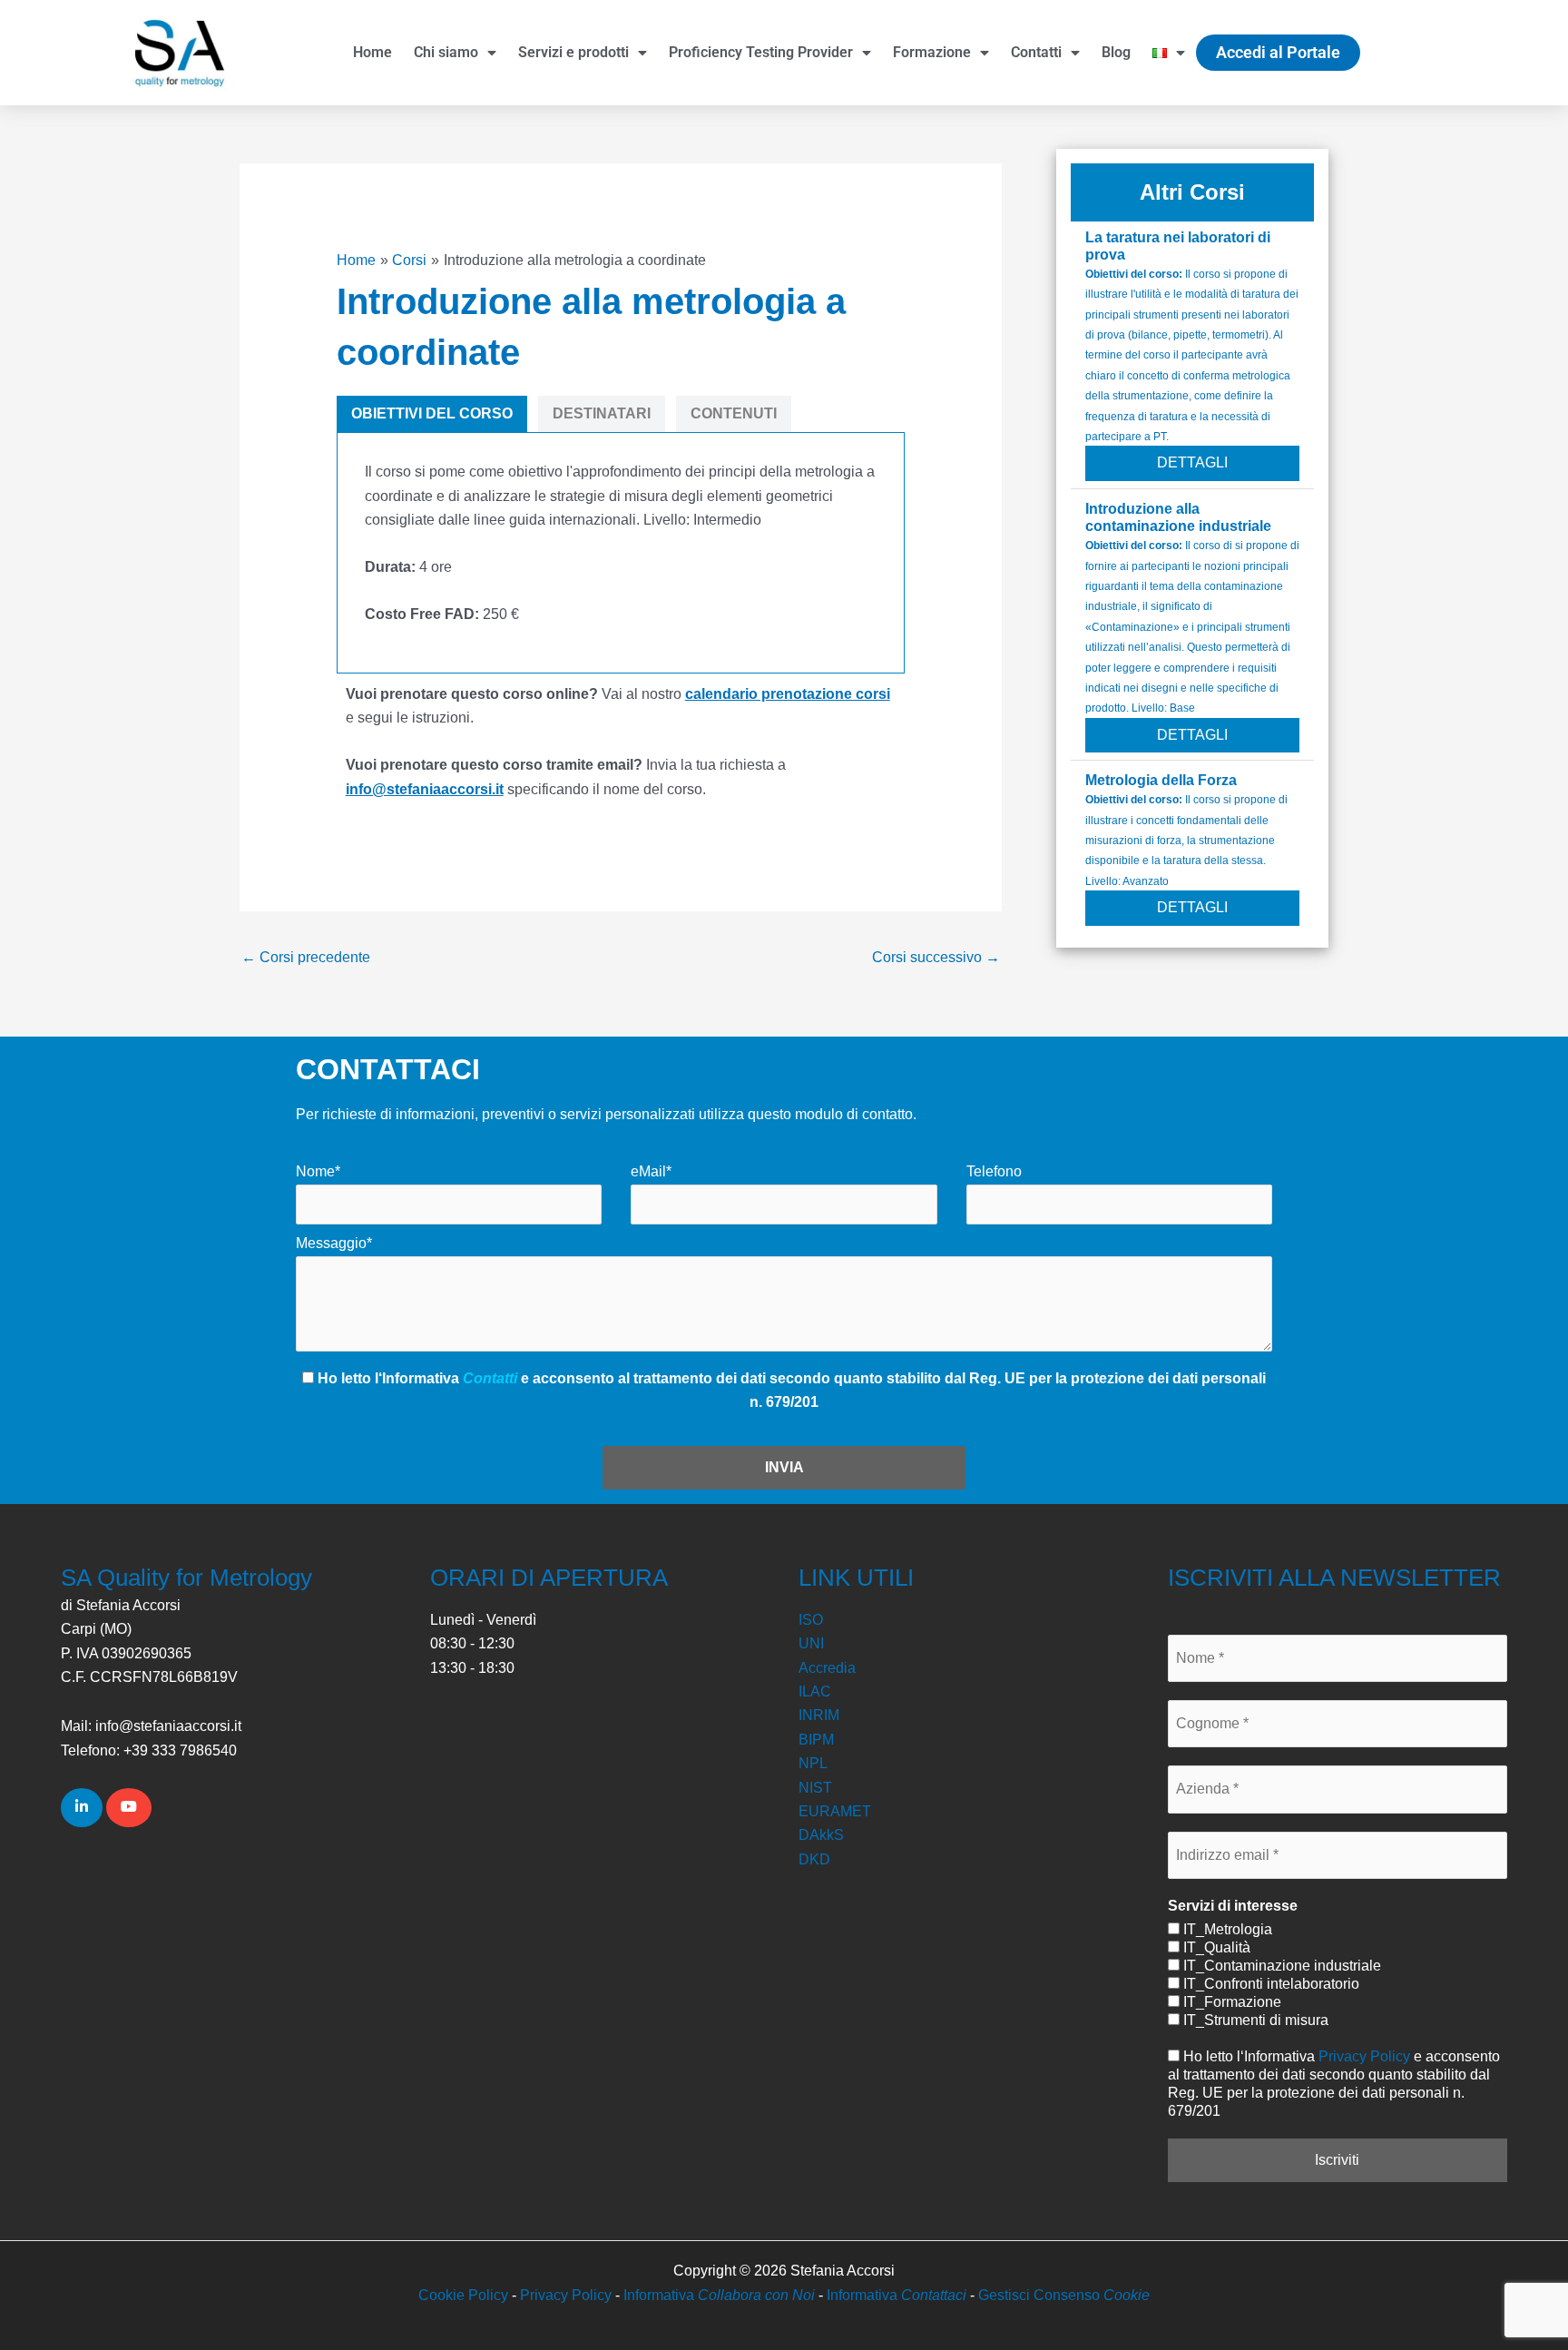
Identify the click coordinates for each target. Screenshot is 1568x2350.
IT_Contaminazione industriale (1280, 1966)
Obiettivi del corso (432, 413)
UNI (811, 1643)
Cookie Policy (463, 2295)
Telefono (994, 1171)
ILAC (815, 1691)
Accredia (827, 1668)
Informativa (719, 2295)
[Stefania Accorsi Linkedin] (82, 1807)
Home (372, 52)
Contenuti (734, 413)
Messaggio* (334, 1243)
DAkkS (821, 1835)
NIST (815, 1788)
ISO (811, 1620)
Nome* (318, 1171)
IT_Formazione (1230, 2002)
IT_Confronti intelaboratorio (1269, 1984)
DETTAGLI (1192, 462)
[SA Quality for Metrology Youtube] (129, 1807)
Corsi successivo (936, 957)
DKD (814, 1859)
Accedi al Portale (1278, 52)
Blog (1116, 52)
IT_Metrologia (1226, 1929)
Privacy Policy (1364, 2056)
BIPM (816, 1740)
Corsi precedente (306, 957)
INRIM (819, 1715)
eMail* (651, 1171)
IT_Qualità (1215, 1947)
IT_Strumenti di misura (1254, 2020)
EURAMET (835, 1811)
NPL (813, 1763)
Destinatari (602, 413)
